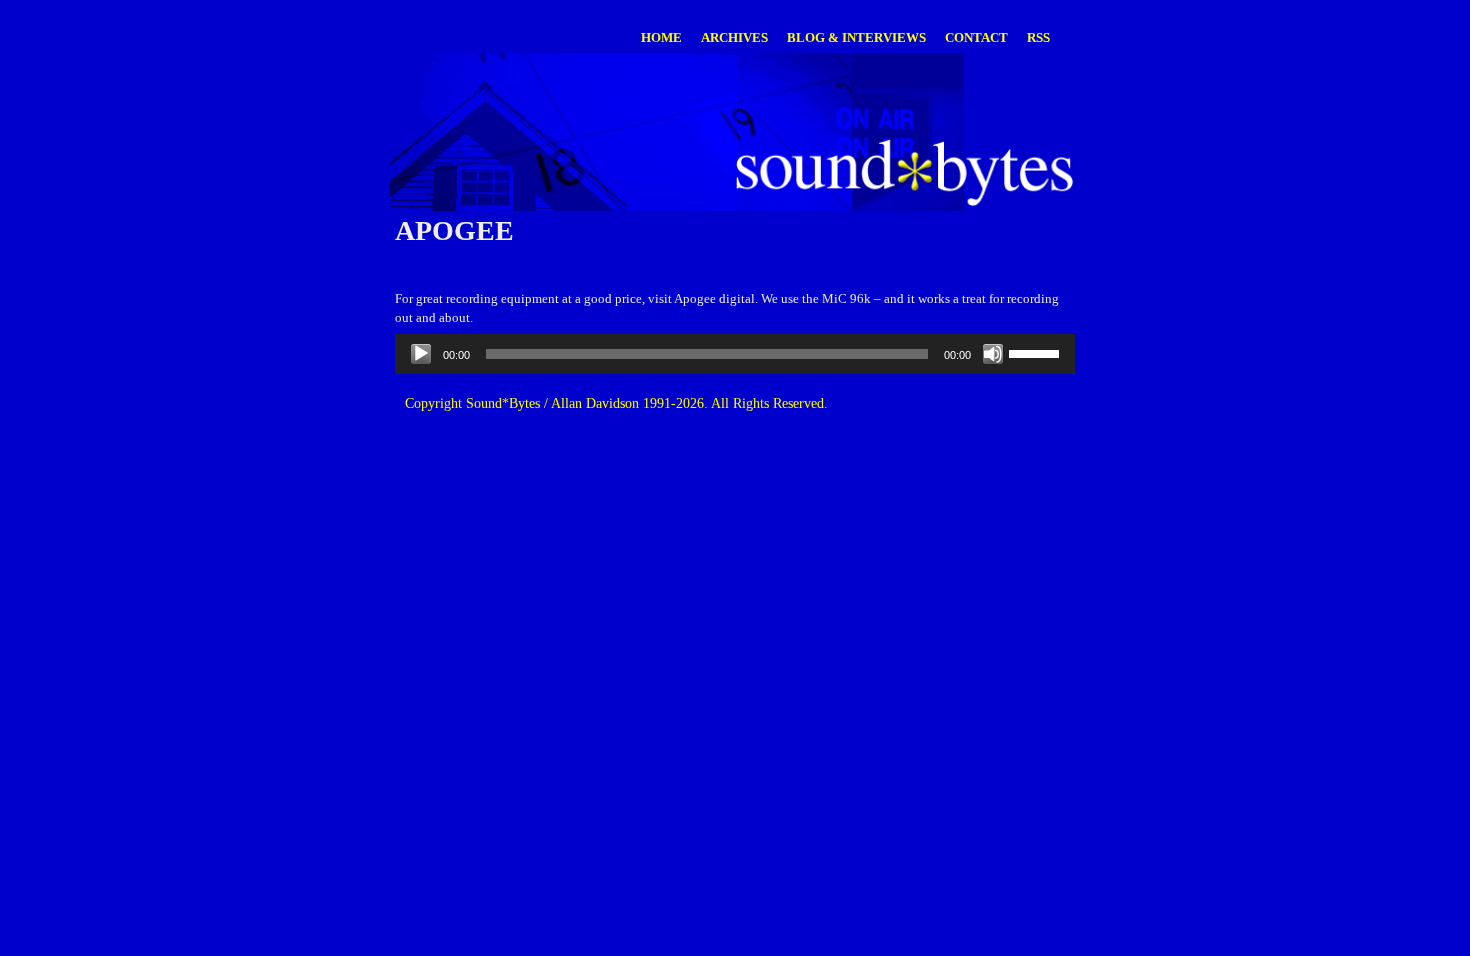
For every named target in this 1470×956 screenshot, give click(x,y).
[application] (735, 354)
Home (661, 37)
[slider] (1037, 352)
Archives (734, 37)
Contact (976, 37)
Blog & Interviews (856, 37)
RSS (1038, 37)
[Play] (421, 354)
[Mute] (993, 354)
